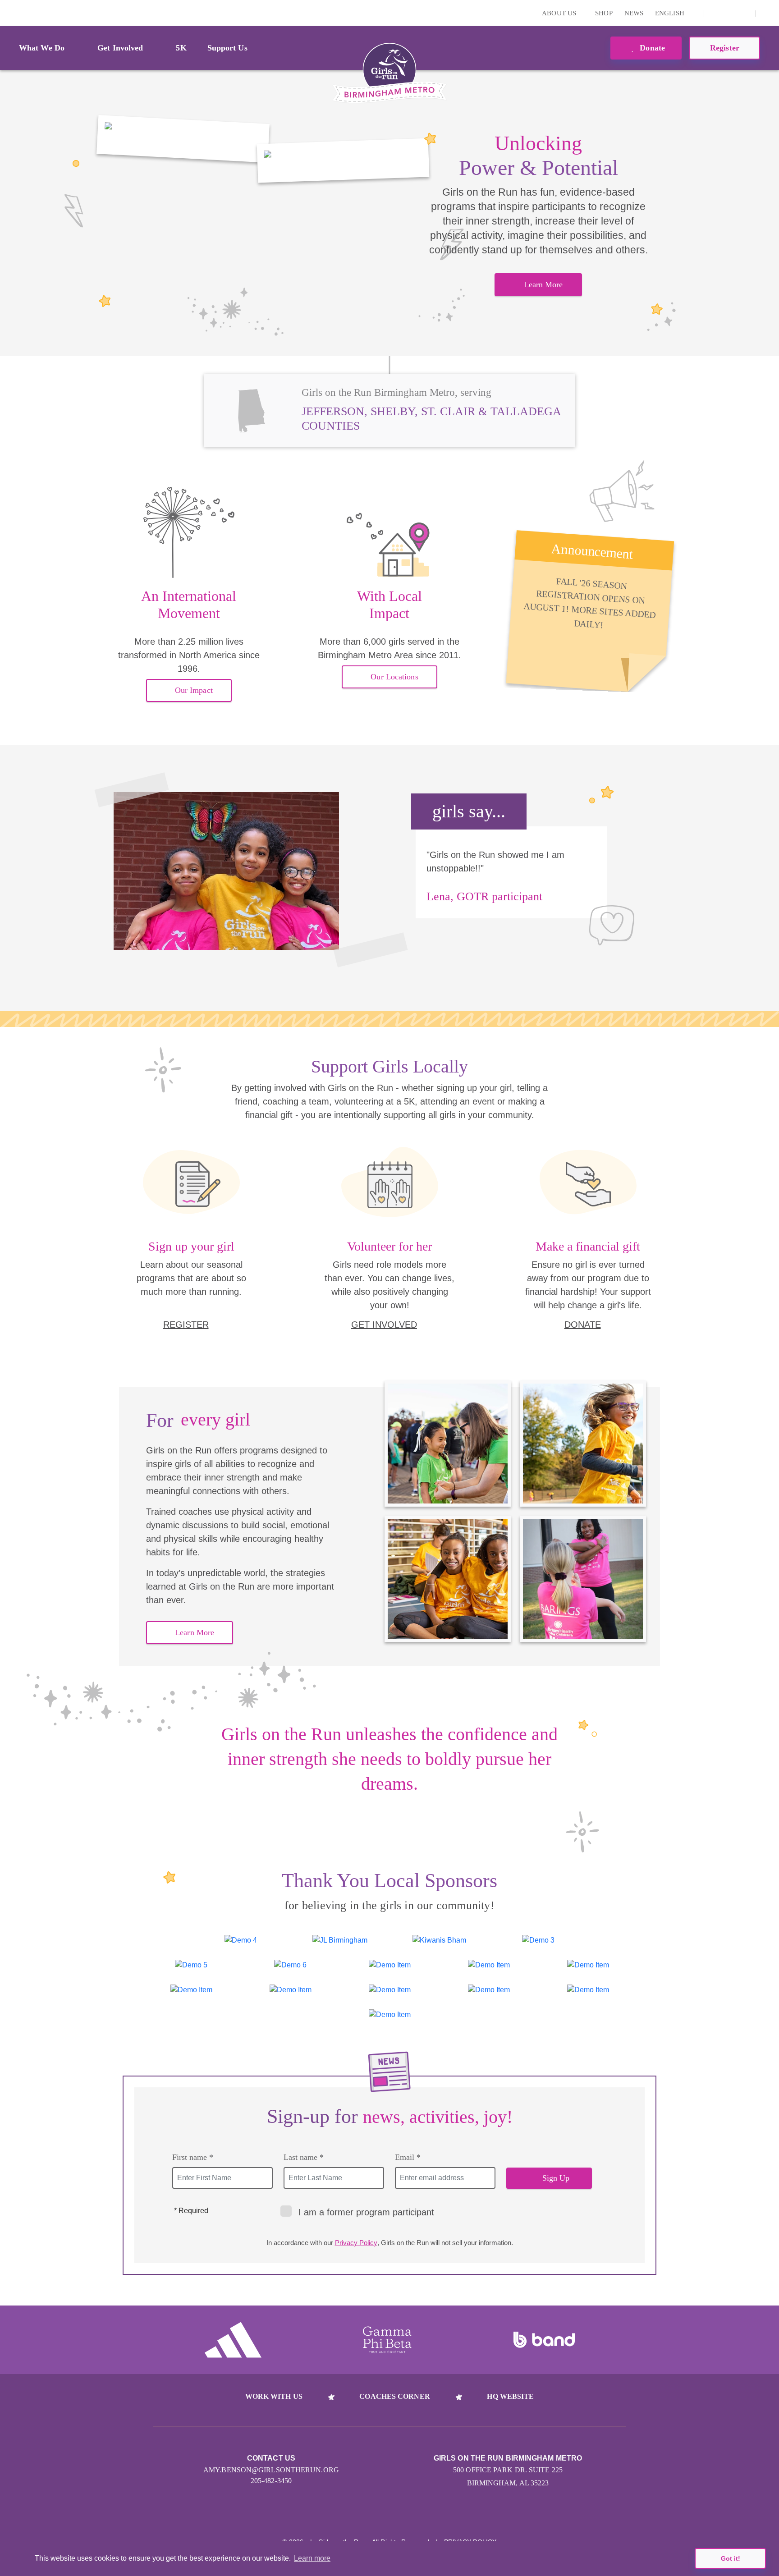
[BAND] (544, 2340)
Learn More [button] (543, 284)
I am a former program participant (366, 2212)
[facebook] (744, 13)
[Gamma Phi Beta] (387, 2340)
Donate (651, 48)
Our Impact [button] (194, 690)
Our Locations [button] (394, 677)
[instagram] (716, 13)
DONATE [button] (583, 1325)
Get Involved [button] (120, 48)
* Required (191, 2211)
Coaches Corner (394, 2396)
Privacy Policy (356, 2243)
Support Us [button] (227, 48)
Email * (408, 2157)
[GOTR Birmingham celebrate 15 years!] (183, 139)
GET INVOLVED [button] (384, 1325)
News (634, 13)
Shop (604, 13)
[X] (730, 13)
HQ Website (510, 2396)
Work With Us (274, 2396)
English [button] (671, 13)
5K (181, 48)
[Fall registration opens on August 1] (343, 160)
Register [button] (725, 48)
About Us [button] (560, 13)
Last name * (304, 2157)
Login (9, 13)
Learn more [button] (312, 2558)
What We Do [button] (42, 48)
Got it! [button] (731, 2558)
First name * (193, 2157)
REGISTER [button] (186, 1325)
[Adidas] (233, 2340)
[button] (768, 13)
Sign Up (556, 2178)
